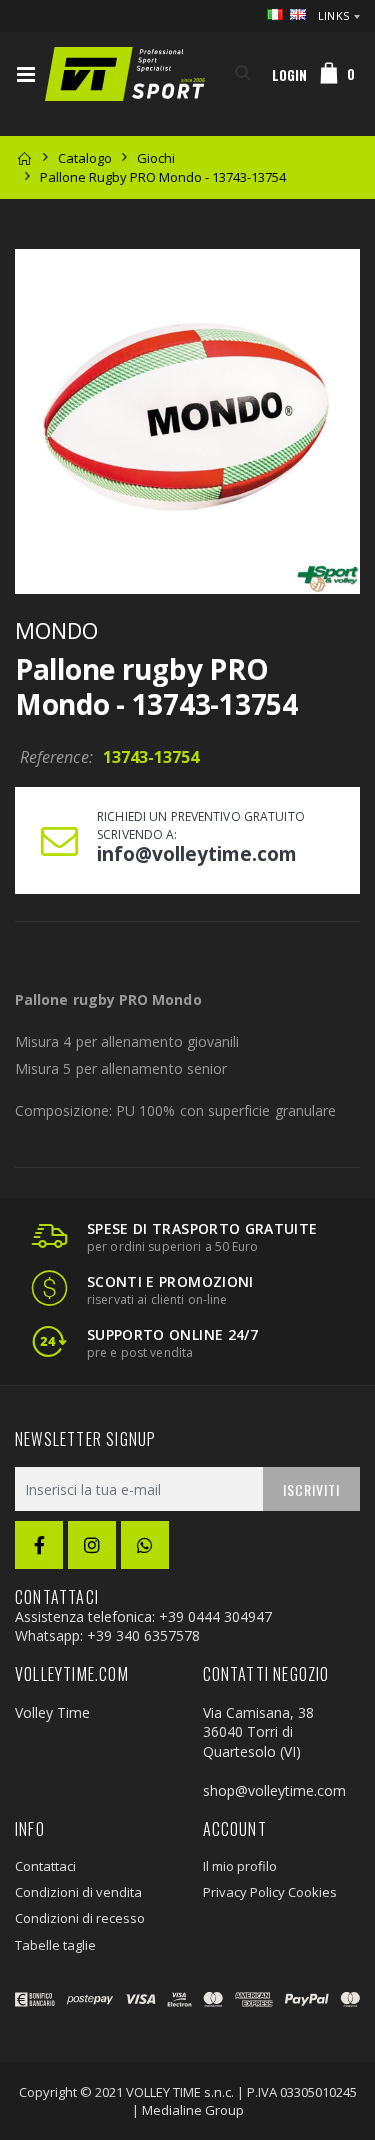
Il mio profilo (240, 1866)
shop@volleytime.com (274, 1790)
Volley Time (52, 1712)
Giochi (156, 158)
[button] (242, 74)
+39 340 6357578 (143, 1635)
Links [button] (333, 15)
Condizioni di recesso (80, 1918)
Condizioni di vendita (78, 1892)
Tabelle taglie (55, 1945)
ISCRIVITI (311, 1489)
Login (289, 75)
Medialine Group (193, 2110)
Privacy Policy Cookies (270, 1892)
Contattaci (45, 1866)
